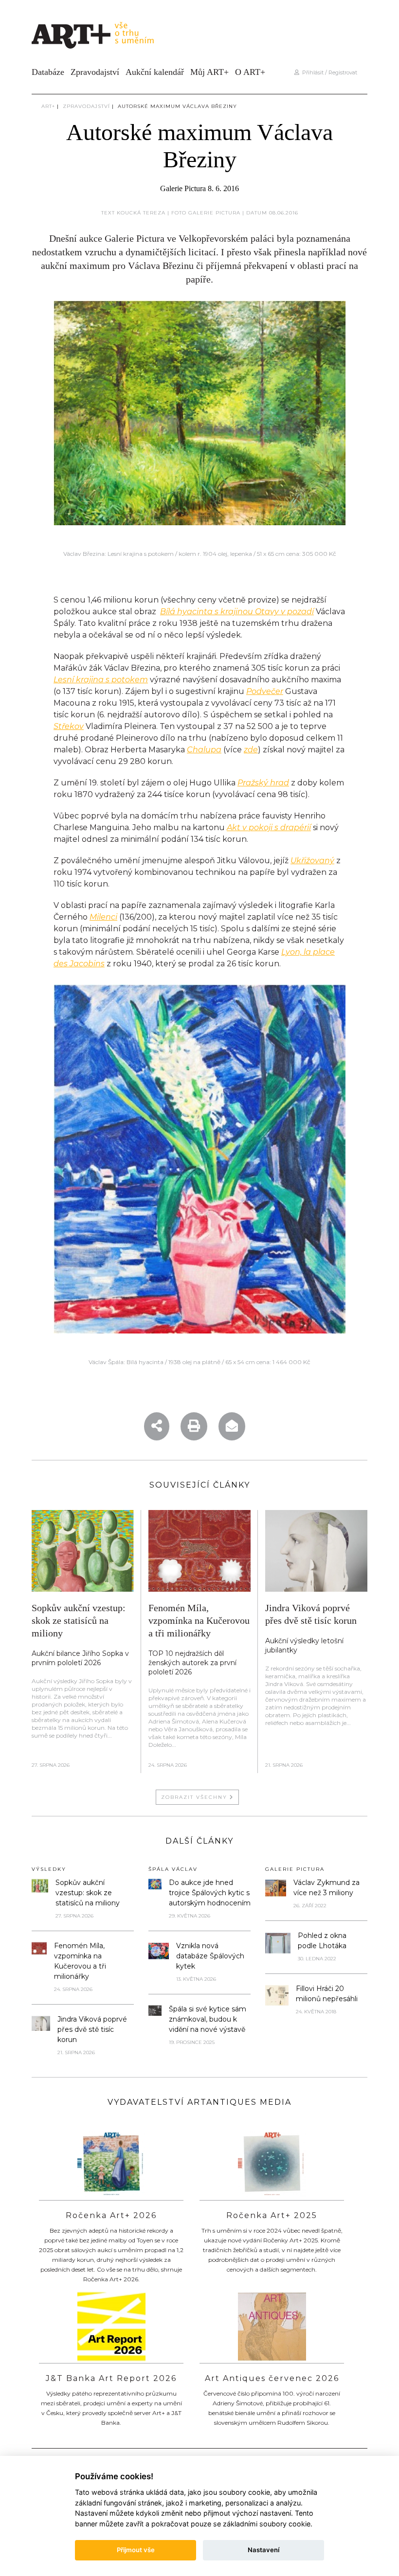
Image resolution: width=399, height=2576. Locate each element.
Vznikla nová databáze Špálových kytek (210, 1956)
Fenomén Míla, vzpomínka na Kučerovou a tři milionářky (199, 1620)
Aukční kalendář (155, 72)
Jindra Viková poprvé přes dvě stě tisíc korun (92, 2029)
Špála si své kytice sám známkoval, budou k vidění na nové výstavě (208, 2019)
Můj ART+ (209, 72)
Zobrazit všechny (195, 1797)
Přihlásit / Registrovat (328, 72)
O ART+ (250, 72)
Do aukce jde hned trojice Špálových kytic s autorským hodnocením (210, 1893)
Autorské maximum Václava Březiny (177, 106)
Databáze (48, 72)
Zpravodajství (95, 72)
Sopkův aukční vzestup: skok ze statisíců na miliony (79, 1620)
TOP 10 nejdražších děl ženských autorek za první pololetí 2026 (192, 1663)
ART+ (48, 106)
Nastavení (263, 2550)
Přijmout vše (136, 2550)
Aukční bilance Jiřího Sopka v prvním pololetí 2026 (80, 1658)
